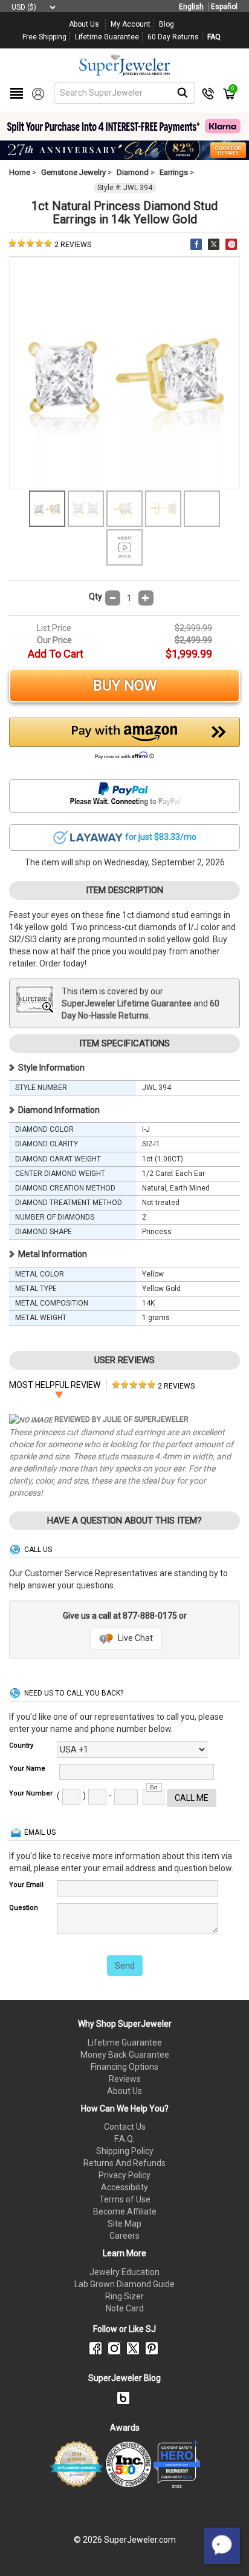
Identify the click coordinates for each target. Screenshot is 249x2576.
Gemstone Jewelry (73, 172)
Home (20, 172)
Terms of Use (125, 2199)
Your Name (27, 1769)
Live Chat (134, 1638)
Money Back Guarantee (125, 2055)
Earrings (174, 172)
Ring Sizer (124, 2296)
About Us (124, 2091)
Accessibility (124, 2187)
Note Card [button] (125, 2308)
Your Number (31, 1793)
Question (24, 1908)
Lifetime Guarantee (125, 2043)
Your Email (26, 1885)
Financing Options (124, 2067)
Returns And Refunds (124, 2163)
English (191, 7)
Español (224, 7)
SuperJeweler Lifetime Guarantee (127, 1003)
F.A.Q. (124, 2139)
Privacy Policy (124, 2175)
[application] (222, 2546)
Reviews (125, 2079)
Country (21, 1745)
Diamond (133, 172)
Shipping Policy (125, 2151)
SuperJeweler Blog (124, 2378)
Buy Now (125, 685)
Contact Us (125, 2127)
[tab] (154, 1385)
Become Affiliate (125, 2211)
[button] (124, 742)
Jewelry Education (124, 2272)
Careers (124, 2236)
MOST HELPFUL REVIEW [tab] (55, 1385)
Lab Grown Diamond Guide (124, 2284)
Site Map (124, 2224)
